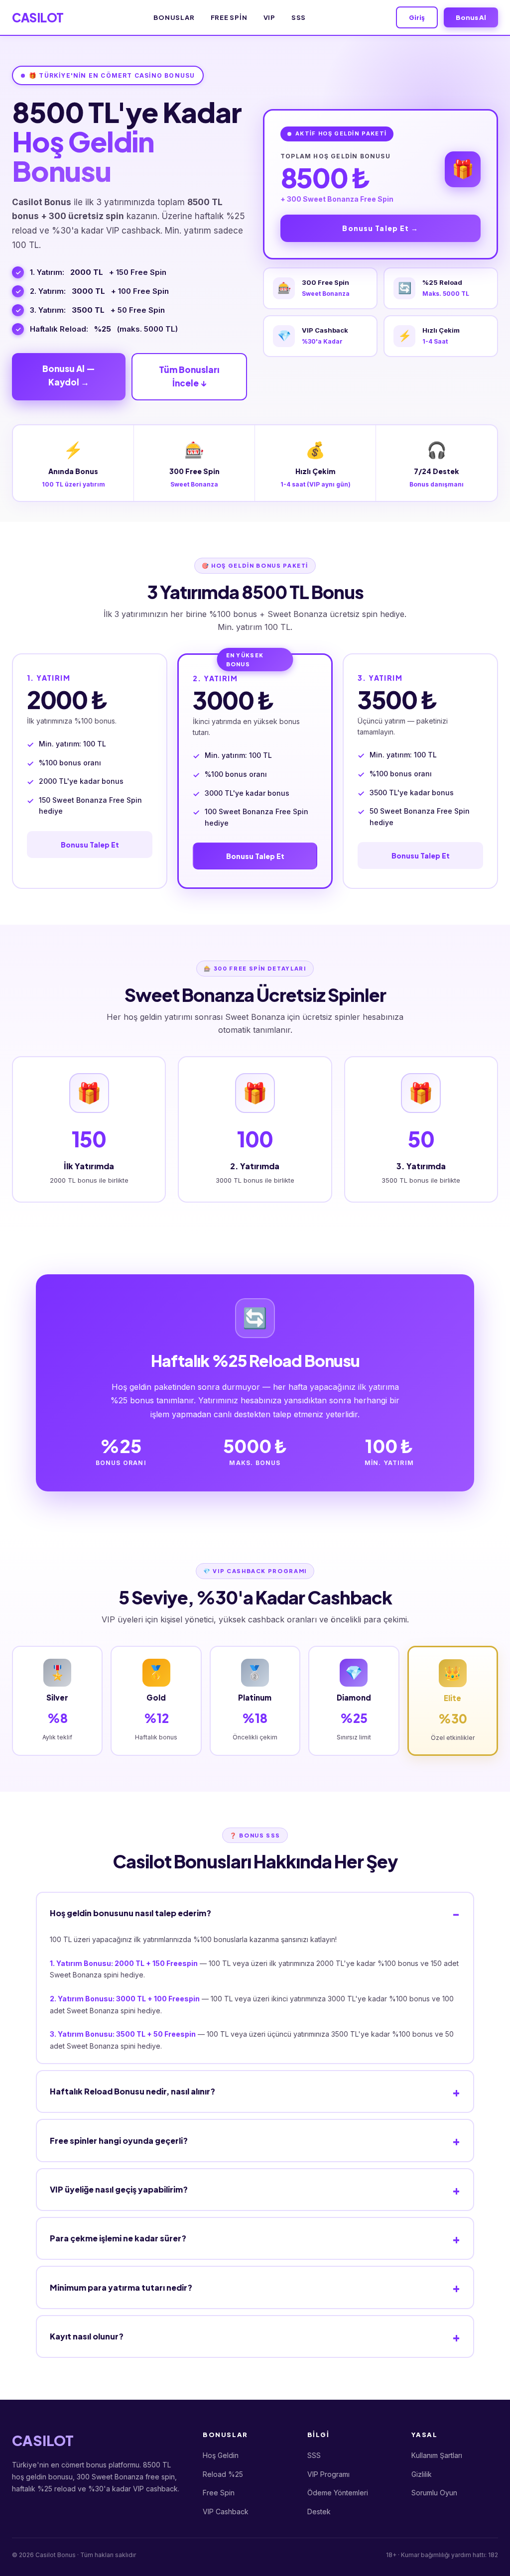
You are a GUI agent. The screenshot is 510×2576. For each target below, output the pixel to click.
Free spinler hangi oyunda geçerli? (119, 2141)
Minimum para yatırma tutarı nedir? (121, 2287)
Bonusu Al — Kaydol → (69, 375)
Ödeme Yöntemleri (338, 2493)
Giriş (417, 17)
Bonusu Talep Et (90, 845)
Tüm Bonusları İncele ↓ (189, 376)
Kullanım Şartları (437, 2455)
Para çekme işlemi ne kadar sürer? (118, 2238)
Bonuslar (174, 17)
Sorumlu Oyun (434, 2493)
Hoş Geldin (221, 2455)
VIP (269, 17)
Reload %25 (223, 2474)
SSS (299, 17)
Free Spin (229, 17)
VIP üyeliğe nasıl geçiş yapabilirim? (119, 2189)
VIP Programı (328, 2474)
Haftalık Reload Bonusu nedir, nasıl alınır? (132, 2091)
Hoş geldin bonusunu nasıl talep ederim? (130, 1913)
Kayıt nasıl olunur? (87, 2336)
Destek (319, 2512)
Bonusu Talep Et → (380, 228)
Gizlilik (422, 2474)
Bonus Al (471, 17)
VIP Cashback (226, 2512)
